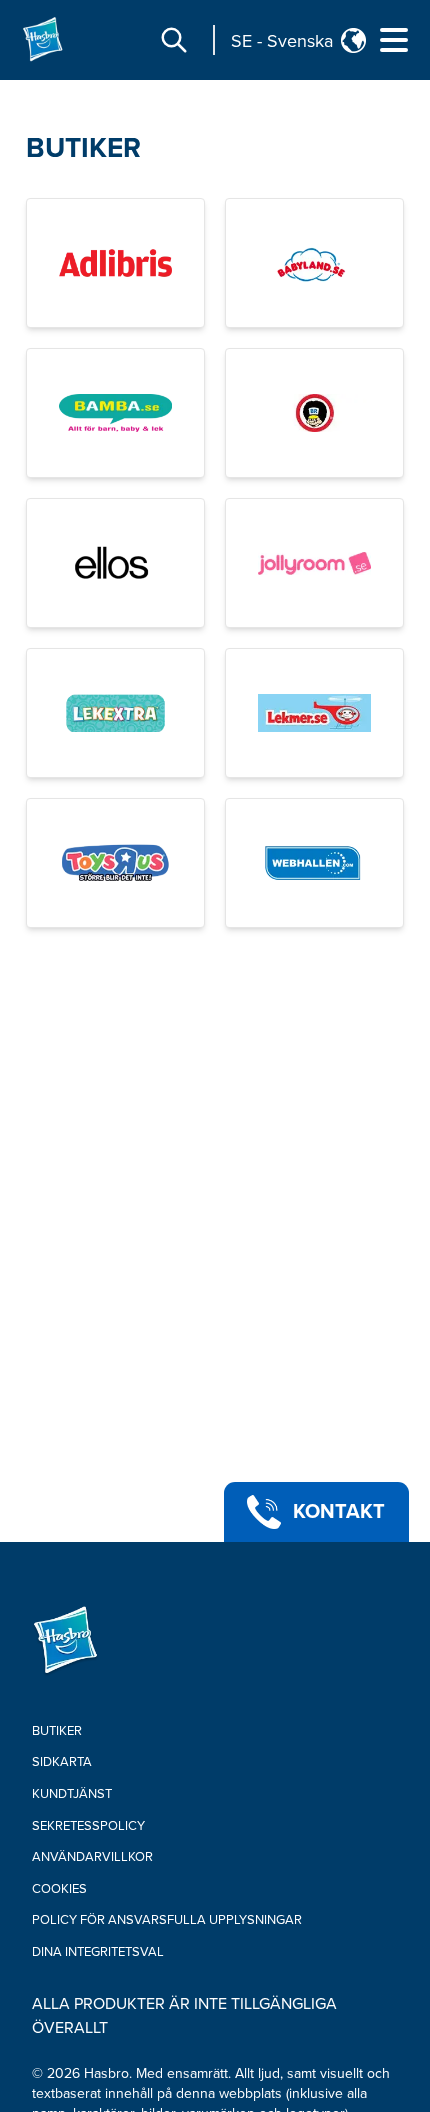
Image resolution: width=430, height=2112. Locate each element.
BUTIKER (83, 148)
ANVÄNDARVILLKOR (92, 1857)
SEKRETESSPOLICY (88, 1826)
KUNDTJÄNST (72, 1794)
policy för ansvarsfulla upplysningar (167, 1920)
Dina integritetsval (98, 1952)
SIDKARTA (62, 1762)
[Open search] (174, 40)
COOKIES (59, 1889)
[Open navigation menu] (394, 40)
